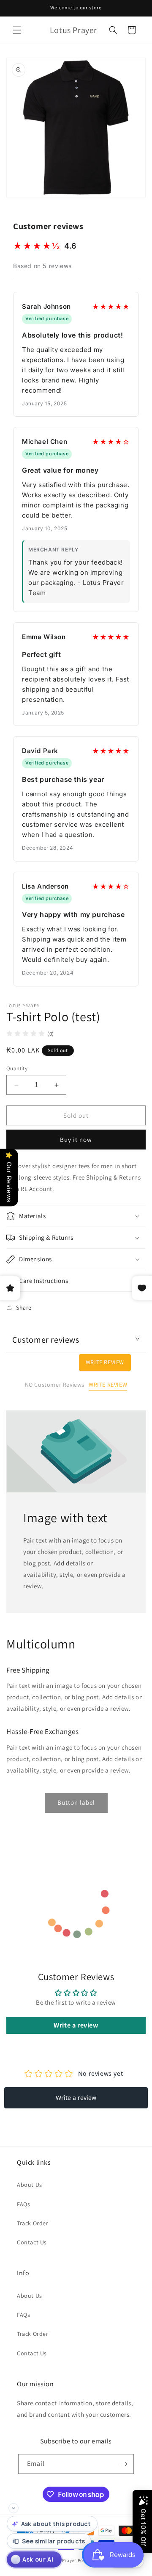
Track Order (33, 2223)
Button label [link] (76, 1802)
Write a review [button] (76, 2025)
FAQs (23, 2204)
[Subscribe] (124, 2464)
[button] (17, 30)
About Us (30, 2185)
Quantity (17, 1068)
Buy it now (76, 1140)
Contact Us (32, 2242)
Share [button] (24, 1307)
